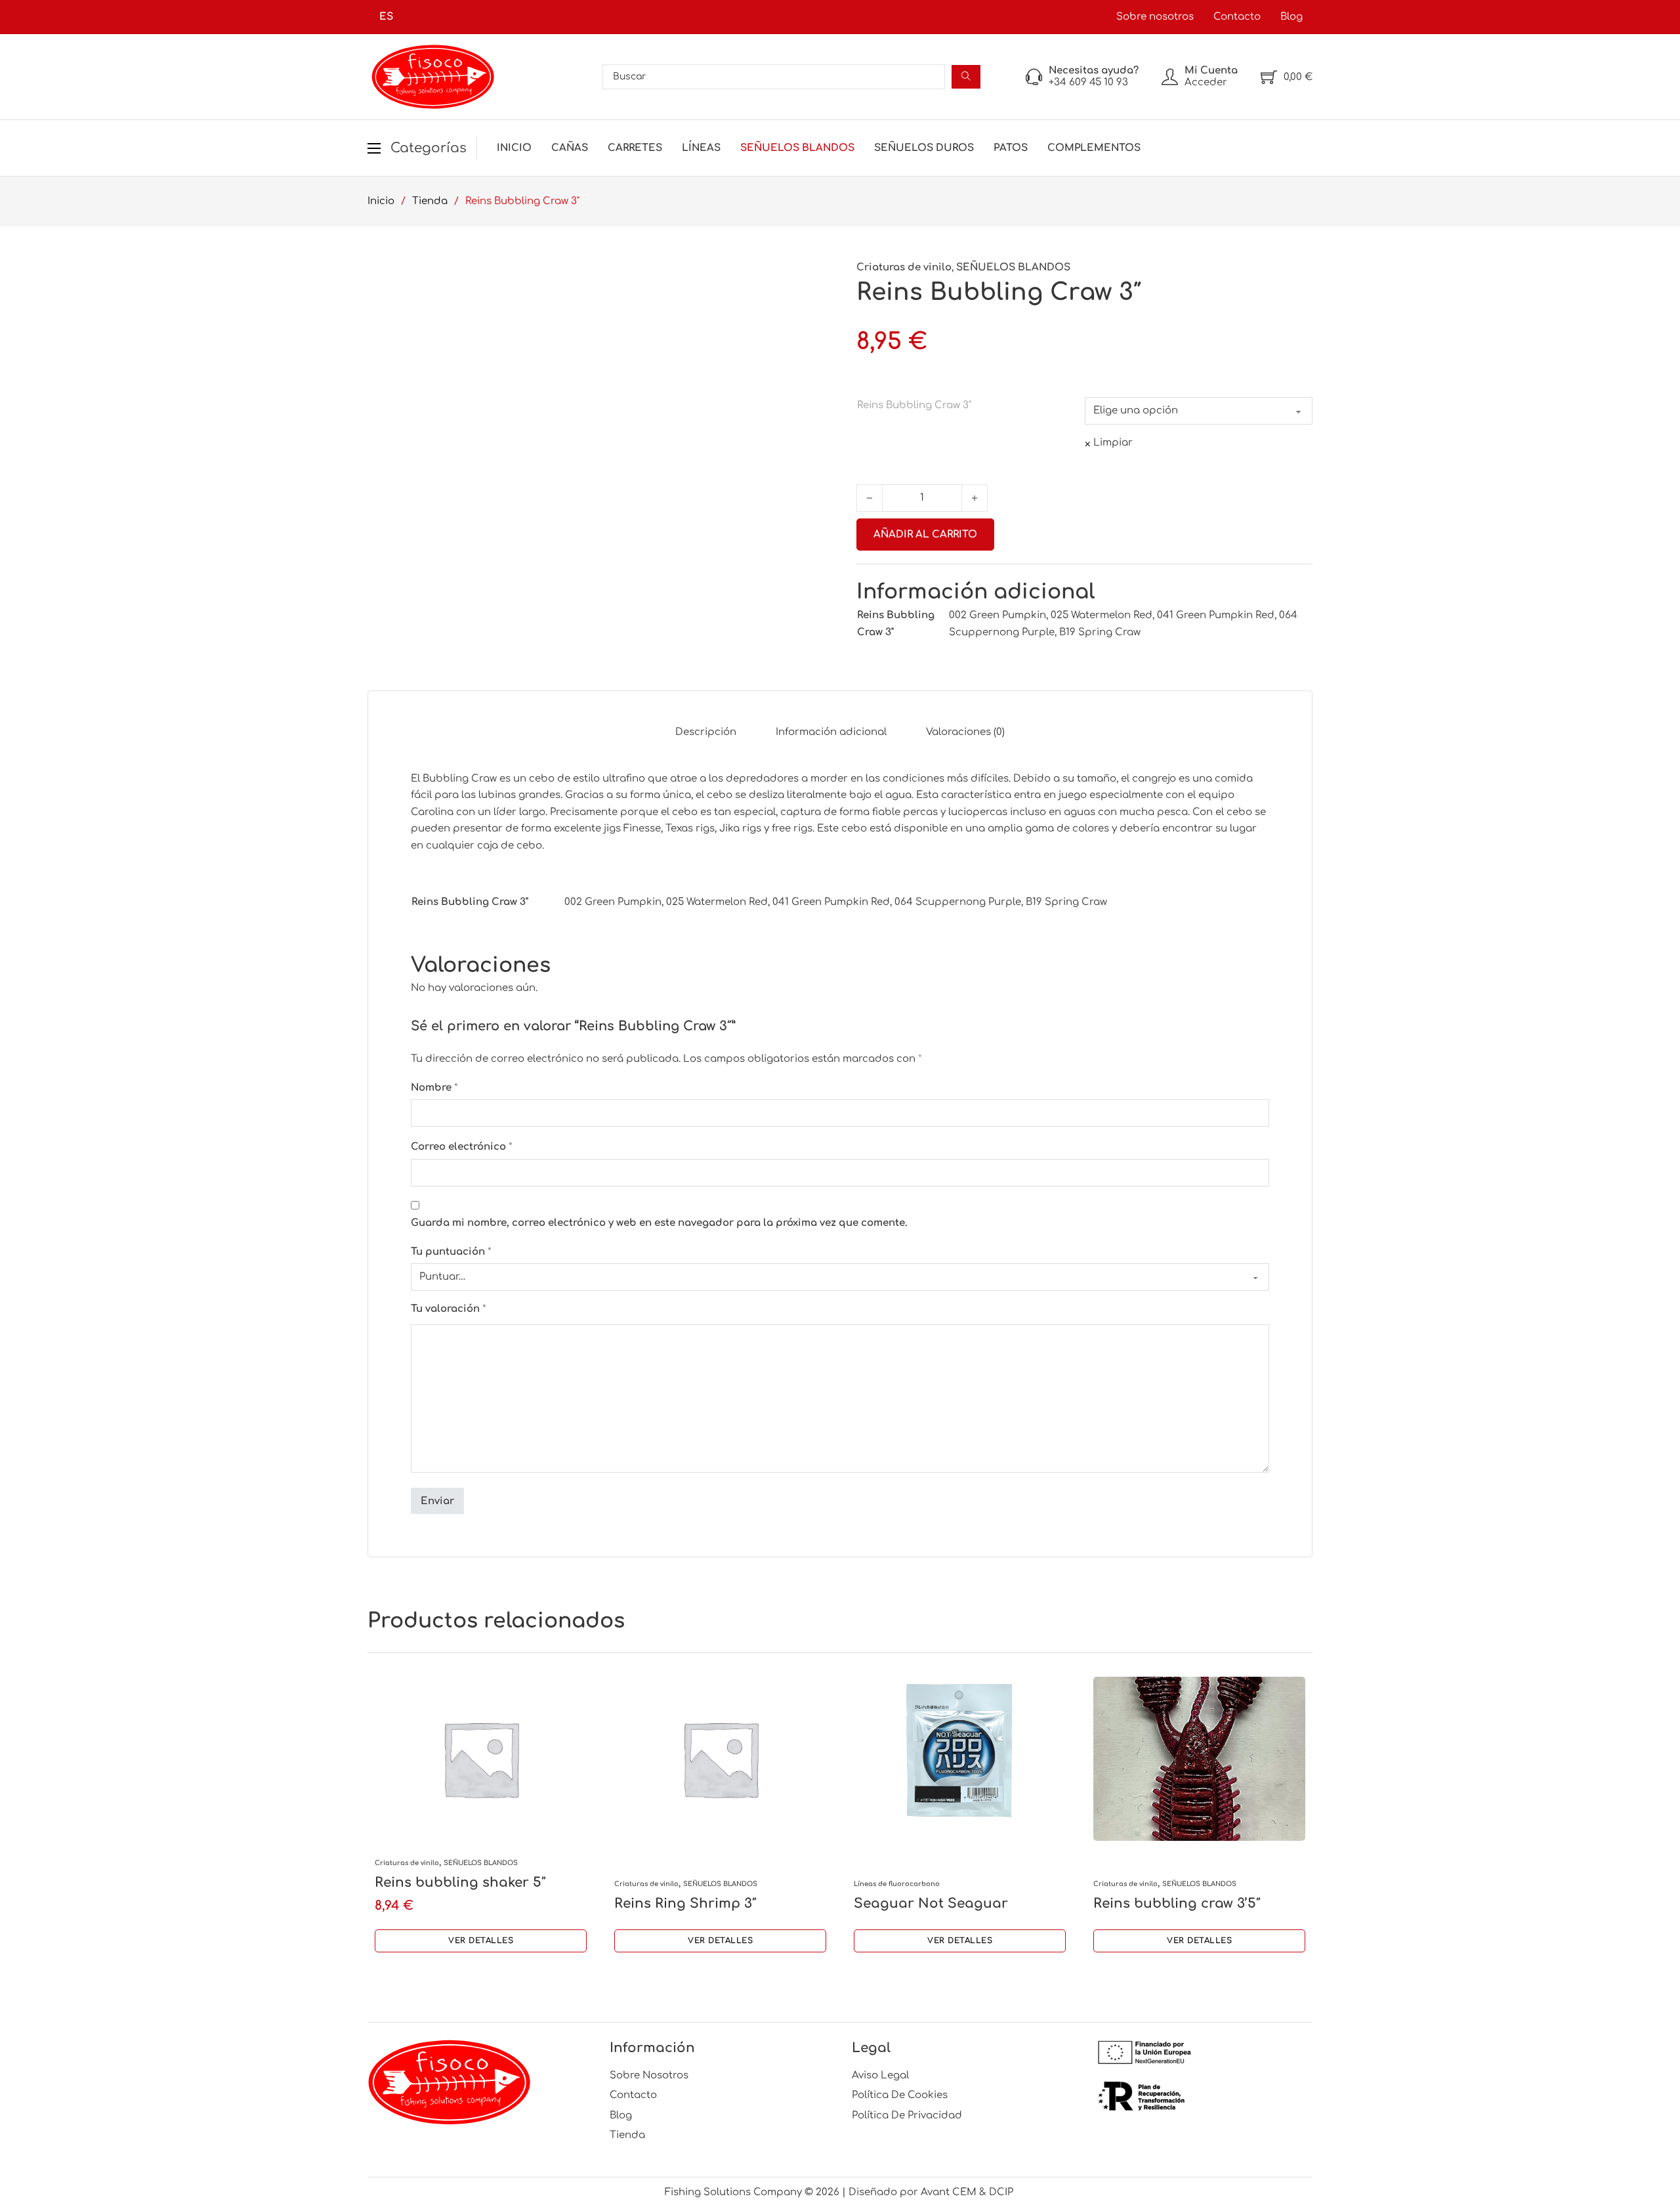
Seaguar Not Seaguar (931, 1903)
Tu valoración (449, 1309)
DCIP (1002, 2192)
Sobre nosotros (1155, 17)
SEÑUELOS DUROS (924, 148)
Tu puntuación (451, 1252)
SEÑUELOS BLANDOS (797, 148)
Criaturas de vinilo (904, 267)
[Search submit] (966, 77)
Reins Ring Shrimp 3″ (685, 1903)
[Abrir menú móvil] (374, 148)
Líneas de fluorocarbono (897, 1884)
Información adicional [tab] (831, 732)
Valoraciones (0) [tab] (965, 732)
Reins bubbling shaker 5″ (460, 1882)
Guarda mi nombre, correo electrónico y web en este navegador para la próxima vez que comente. (659, 1223)
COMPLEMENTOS (1094, 148)
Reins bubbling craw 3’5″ (1177, 1903)
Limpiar (1113, 443)
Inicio (514, 148)
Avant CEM (949, 2192)
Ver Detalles (481, 1941)
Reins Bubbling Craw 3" (914, 405)
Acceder (1206, 82)
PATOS (1011, 148)
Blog (1291, 17)
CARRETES (635, 148)
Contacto (1237, 17)
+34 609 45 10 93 (1088, 82)
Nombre (434, 1088)
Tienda (430, 201)
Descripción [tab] (706, 732)
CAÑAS (570, 148)
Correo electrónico (462, 1147)
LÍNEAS (701, 148)
